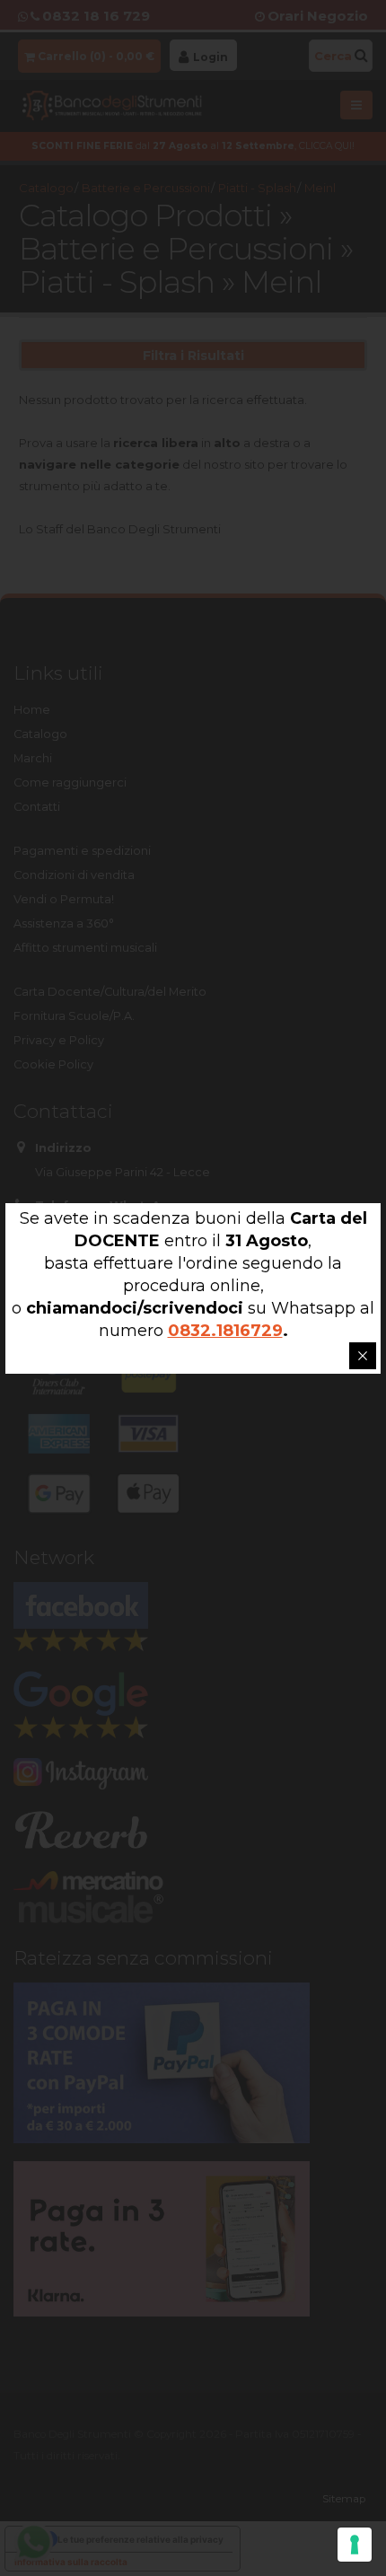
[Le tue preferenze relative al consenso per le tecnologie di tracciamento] (355, 2545)
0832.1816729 (225, 1331)
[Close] (363, 1356)
